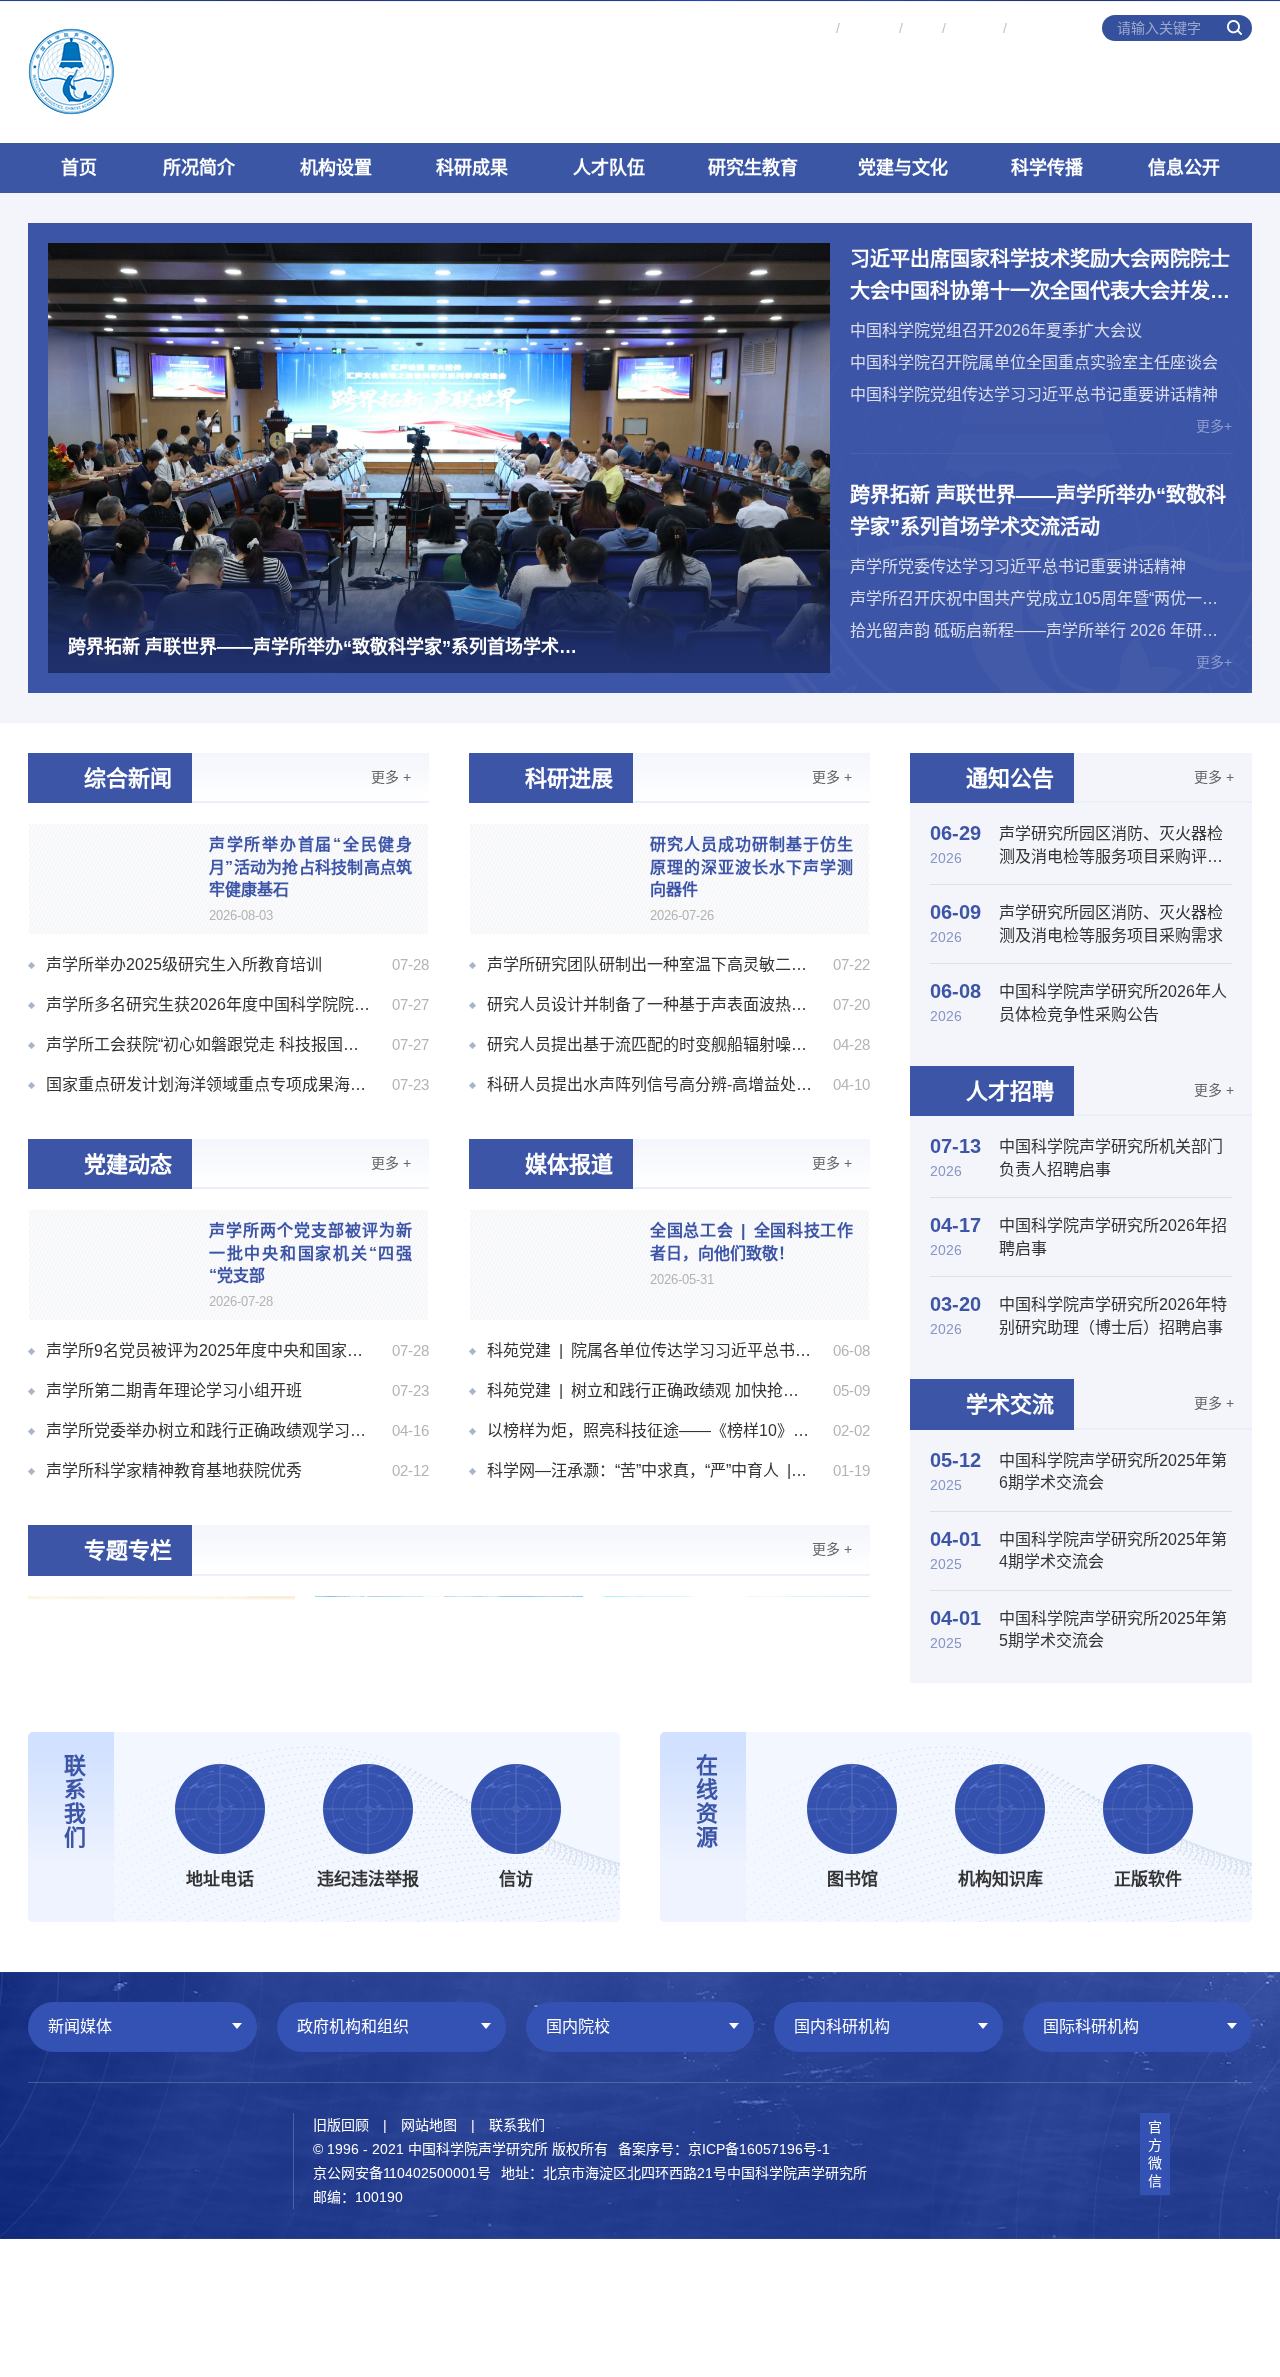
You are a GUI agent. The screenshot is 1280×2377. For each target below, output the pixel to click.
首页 (79, 168)
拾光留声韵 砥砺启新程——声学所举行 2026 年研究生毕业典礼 (1041, 630)
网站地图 (429, 2125)
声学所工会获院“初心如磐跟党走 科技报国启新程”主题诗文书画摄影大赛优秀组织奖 (208, 1044)
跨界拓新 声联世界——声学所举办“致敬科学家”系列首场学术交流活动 (1038, 511)
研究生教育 (753, 168)
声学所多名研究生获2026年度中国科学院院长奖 (208, 1004)
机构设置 (336, 168)
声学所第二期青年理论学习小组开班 (174, 1390)
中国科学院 (1047, 28)
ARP (922, 28)
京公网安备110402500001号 (402, 2173)
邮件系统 (802, 28)
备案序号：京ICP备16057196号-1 (724, 2149)
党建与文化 (903, 168)
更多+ (1214, 426)
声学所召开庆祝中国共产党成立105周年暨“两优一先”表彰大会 (1041, 598)
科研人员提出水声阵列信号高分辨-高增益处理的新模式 (649, 1084)
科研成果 (472, 168)
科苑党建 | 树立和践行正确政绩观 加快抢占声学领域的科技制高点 (649, 1390)
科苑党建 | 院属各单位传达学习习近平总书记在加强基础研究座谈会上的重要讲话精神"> (649, 1350)
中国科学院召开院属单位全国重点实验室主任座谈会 (1034, 362)
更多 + (391, 777)
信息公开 (1184, 168)
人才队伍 (609, 168)
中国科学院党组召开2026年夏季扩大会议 (996, 330)
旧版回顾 (341, 2125)
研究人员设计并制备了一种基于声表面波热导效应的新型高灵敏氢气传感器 (649, 1004)
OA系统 (869, 28)
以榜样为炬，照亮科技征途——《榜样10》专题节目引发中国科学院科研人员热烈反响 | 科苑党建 (649, 1430)
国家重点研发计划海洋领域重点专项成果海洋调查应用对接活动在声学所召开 (208, 1084)
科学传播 (1047, 168)
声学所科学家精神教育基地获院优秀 (174, 1470)
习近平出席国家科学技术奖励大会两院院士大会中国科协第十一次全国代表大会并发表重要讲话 (1040, 277)
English (974, 28)
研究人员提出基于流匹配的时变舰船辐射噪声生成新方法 (649, 1044)
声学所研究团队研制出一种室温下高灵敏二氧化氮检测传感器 (649, 964)
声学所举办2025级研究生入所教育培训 (184, 964)
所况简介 (199, 168)
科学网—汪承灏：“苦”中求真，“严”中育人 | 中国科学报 (649, 1470)
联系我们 (517, 2125)
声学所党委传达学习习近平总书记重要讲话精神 (1018, 566)
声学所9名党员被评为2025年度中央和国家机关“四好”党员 (208, 1350)
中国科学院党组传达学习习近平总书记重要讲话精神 (1034, 394)
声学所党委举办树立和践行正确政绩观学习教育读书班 (208, 1430)
